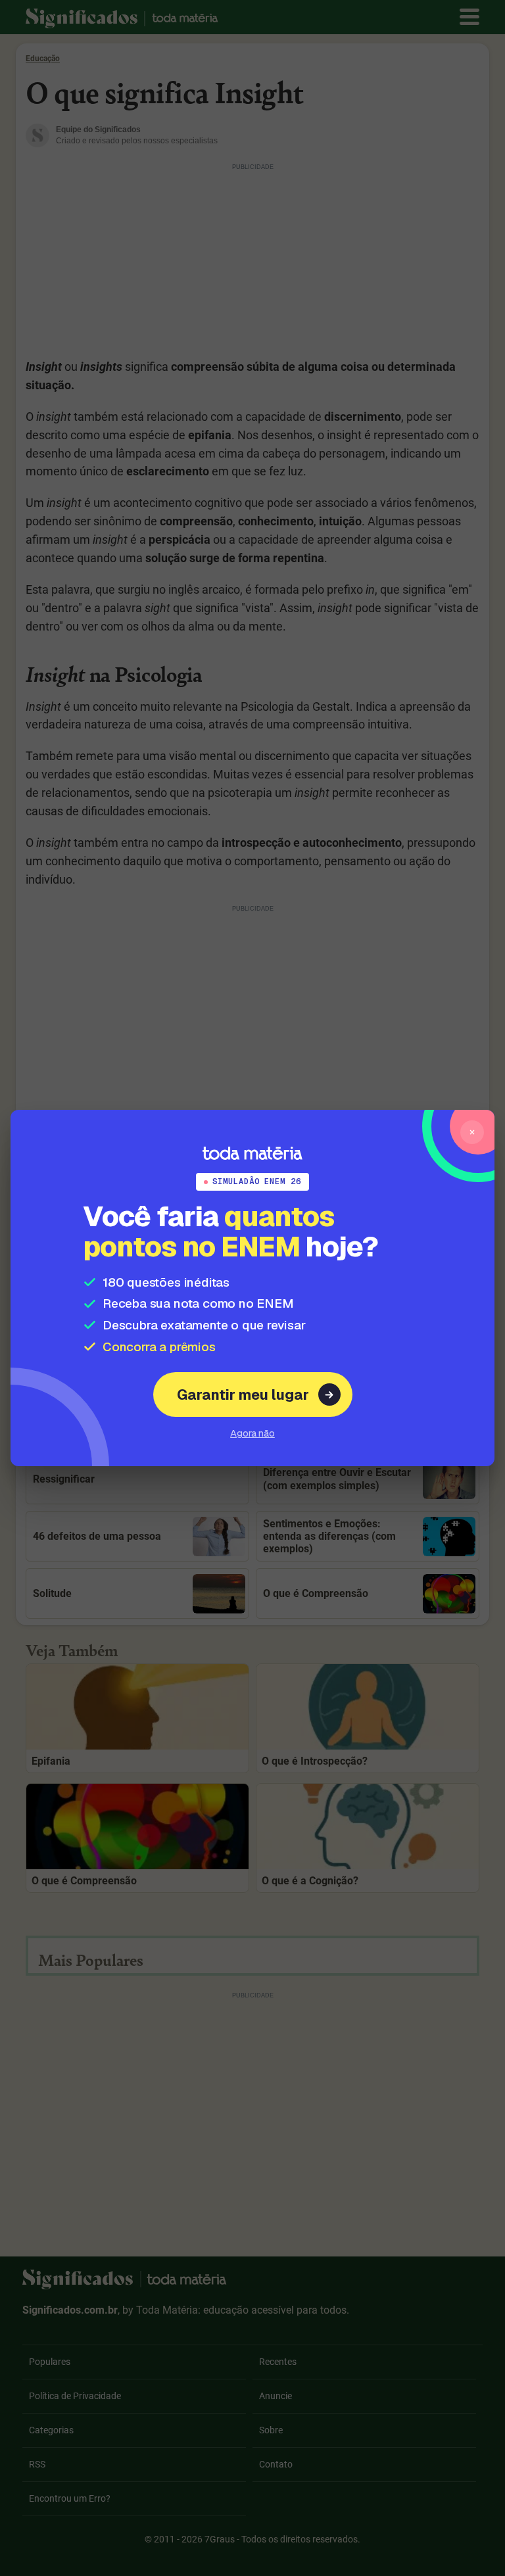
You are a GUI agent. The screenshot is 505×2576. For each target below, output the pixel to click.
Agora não (252, 1433)
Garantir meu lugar (243, 1395)
